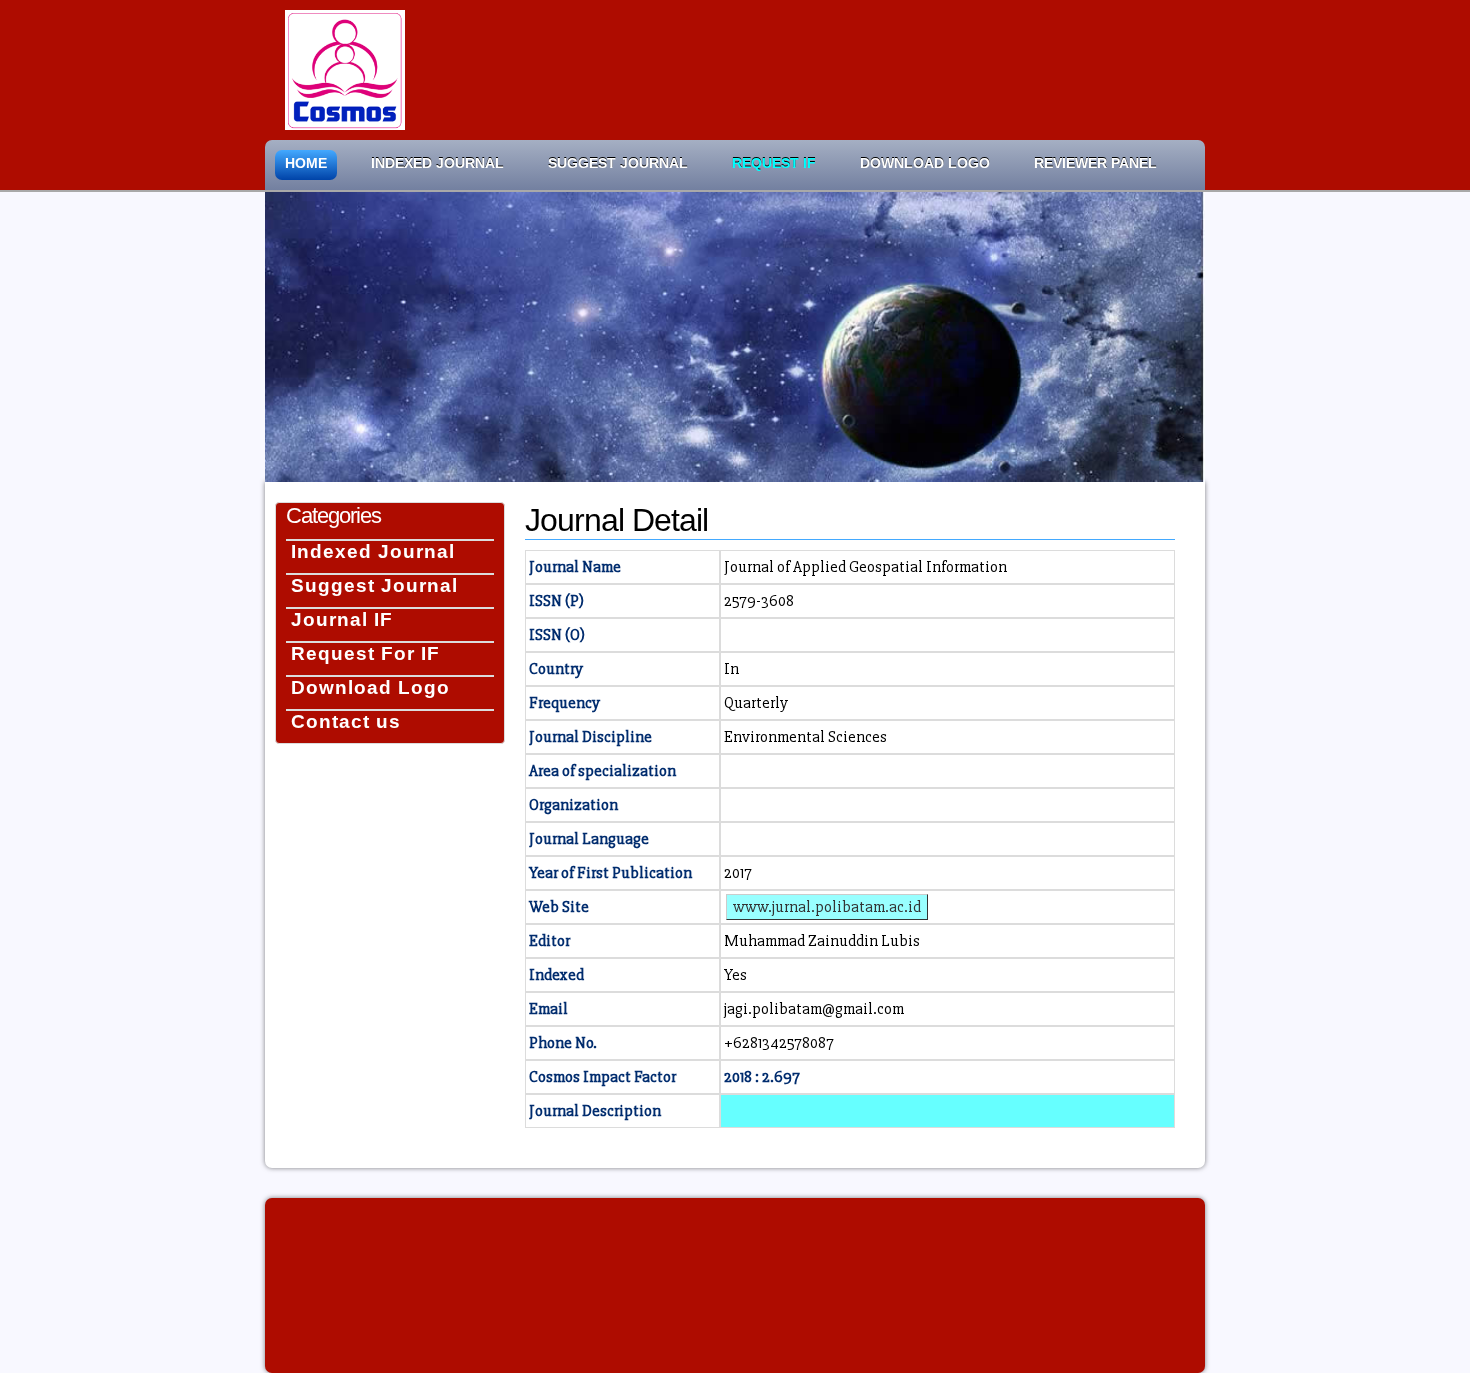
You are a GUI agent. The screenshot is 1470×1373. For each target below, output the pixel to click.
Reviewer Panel (1095, 163)
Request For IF (365, 653)
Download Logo (925, 163)
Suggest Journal (618, 163)
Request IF (774, 163)
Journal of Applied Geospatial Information (865, 567)
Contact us (346, 721)
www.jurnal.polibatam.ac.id (827, 907)
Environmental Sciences (805, 737)
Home (306, 163)
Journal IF (342, 619)
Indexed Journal (437, 163)
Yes (735, 975)
